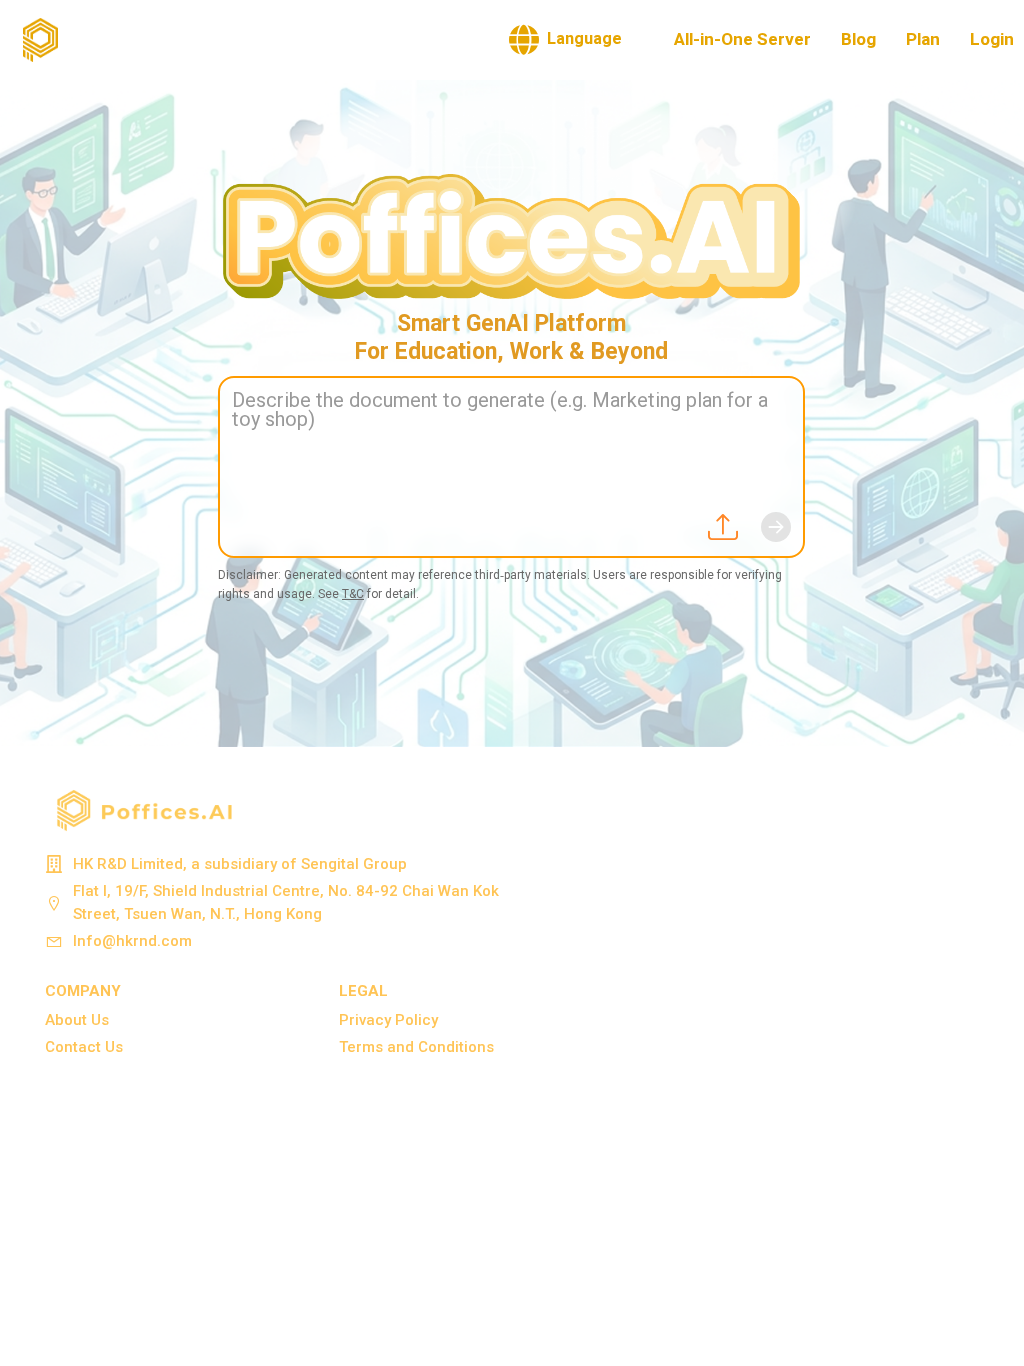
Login (992, 39)
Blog (858, 39)
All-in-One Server (742, 39)
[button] (565, 40)
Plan (923, 39)
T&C (353, 594)
